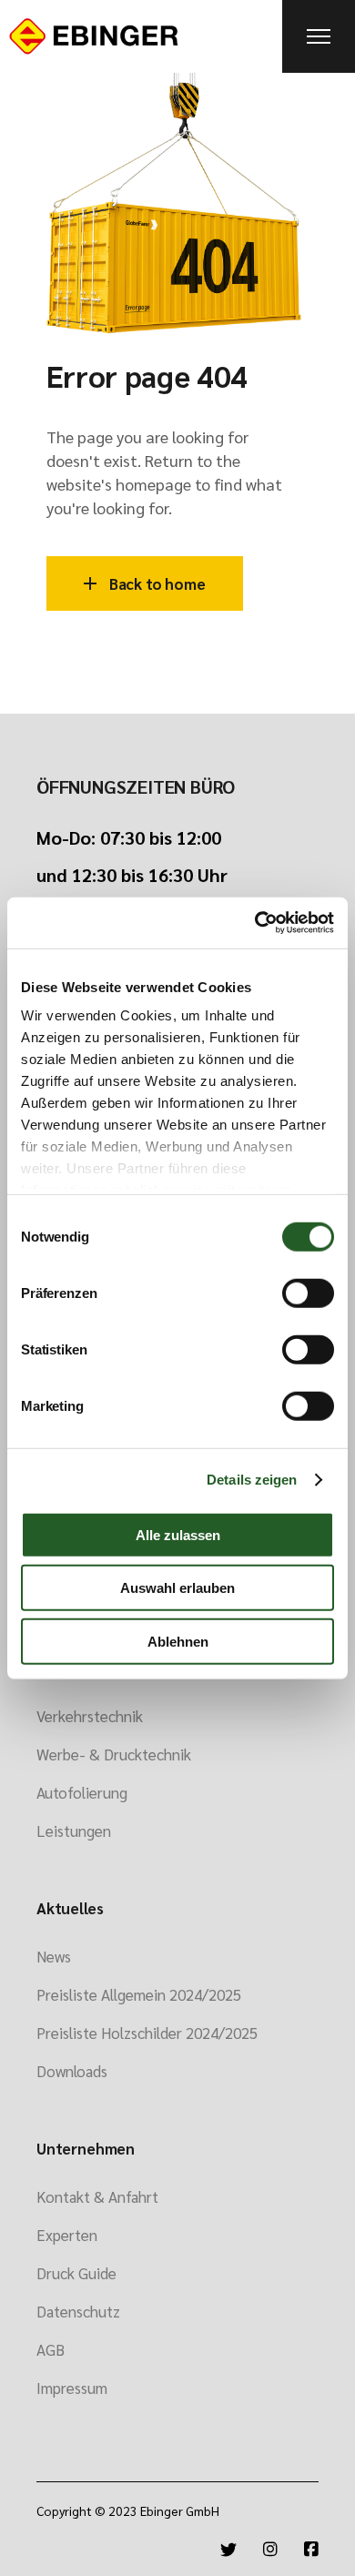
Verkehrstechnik (90, 1716)
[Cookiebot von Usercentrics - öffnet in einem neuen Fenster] (255, 923)
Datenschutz (78, 2311)
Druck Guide (76, 2273)
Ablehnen (178, 1641)
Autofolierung (82, 1792)
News (54, 1956)
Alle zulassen (178, 1534)
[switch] (308, 1293)
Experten (67, 2235)
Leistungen (74, 1831)
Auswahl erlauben (177, 1588)
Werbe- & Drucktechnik (114, 1754)
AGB (51, 2349)
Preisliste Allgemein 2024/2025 (139, 1994)
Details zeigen (252, 1480)
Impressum (72, 2388)
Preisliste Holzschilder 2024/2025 (147, 2033)
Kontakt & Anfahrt (97, 2196)
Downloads (72, 2071)
